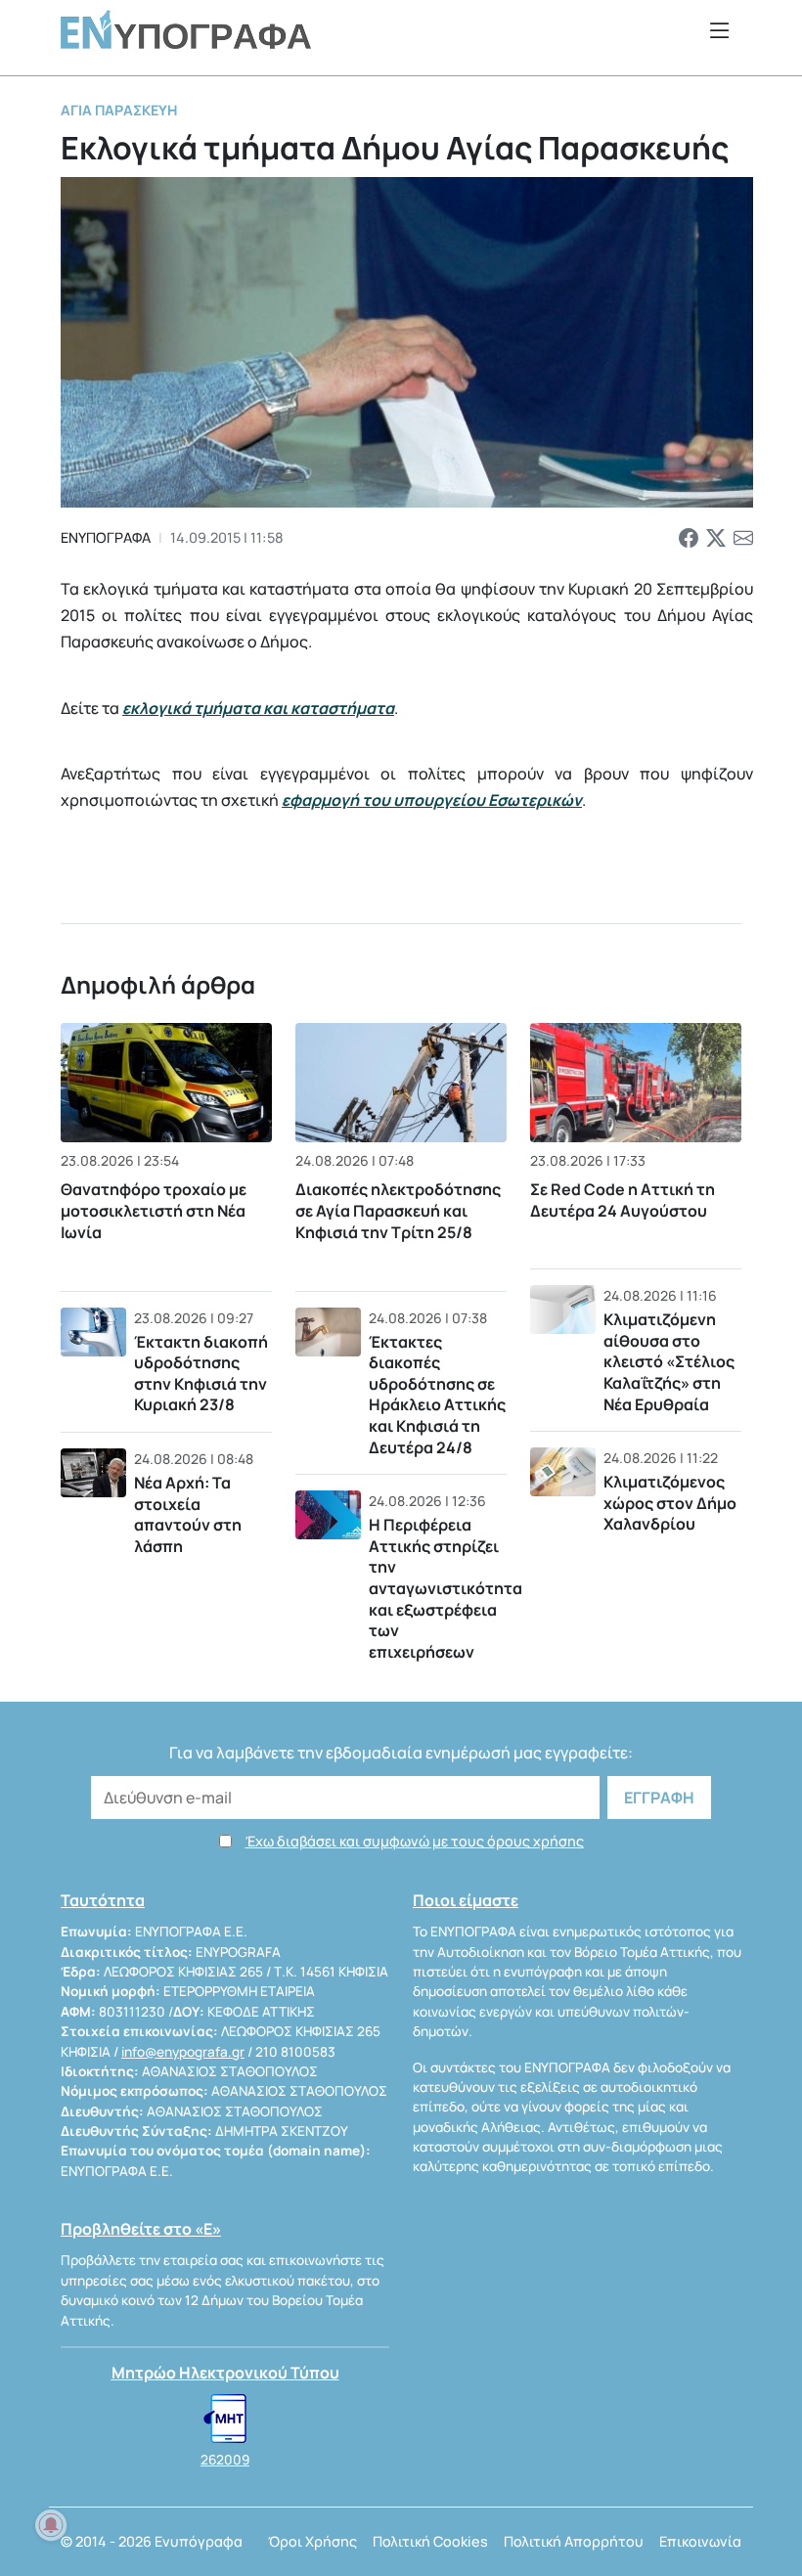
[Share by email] (743, 538)
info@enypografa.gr (183, 2052)
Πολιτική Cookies (430, 2541)
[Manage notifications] (51, 2525)
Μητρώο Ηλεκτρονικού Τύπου (225, 2373)
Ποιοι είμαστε (466, 1900)
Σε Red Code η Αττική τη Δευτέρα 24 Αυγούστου (623, 1200)
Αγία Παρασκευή (119, 110)
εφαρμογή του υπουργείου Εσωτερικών (432, 800)
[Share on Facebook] (689, 538)
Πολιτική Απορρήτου (574, 2541)
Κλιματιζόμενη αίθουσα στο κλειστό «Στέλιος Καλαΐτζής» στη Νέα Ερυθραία (669, 1361)
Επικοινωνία (700, 2541)
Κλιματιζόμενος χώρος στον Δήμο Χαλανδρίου (670, 1503)
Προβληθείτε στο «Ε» (141, 2229)
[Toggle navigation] (720, 30)
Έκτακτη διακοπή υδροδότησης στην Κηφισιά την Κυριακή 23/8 (201, 1374)
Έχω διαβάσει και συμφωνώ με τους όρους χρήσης (415, 1841)
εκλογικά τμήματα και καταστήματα (258, 708)
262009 (225, 2460)
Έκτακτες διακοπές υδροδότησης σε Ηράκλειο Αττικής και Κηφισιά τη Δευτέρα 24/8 (437, 1395)
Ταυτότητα (103, 1900)
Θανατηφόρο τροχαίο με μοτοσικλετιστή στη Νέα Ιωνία (154, 1211)
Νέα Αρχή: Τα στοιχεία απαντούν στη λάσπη (188, 1514)
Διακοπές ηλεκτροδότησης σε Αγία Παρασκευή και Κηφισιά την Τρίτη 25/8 (398, 1211)
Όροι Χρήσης (312, 2541)
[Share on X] (716, 538)
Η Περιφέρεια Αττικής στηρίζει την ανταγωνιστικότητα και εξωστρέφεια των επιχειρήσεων (446, 1588)
